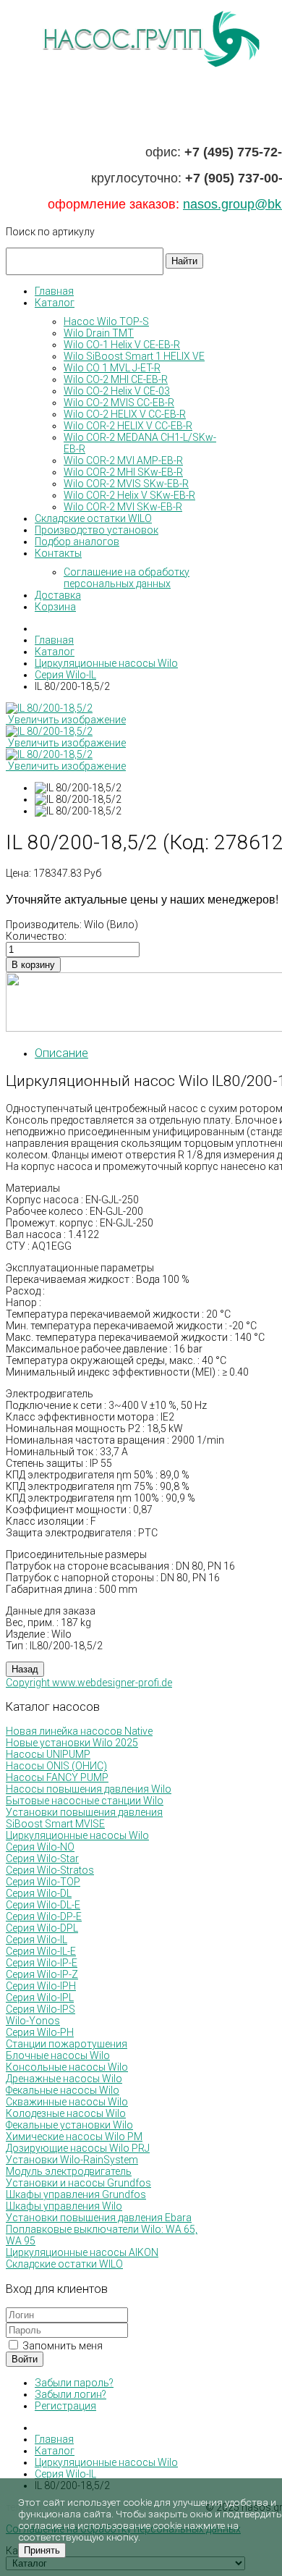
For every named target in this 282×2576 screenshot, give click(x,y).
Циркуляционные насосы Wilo (77, 1835)
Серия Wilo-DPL (42, 1928)
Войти (25, 2359)
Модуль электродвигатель (69, 2171)
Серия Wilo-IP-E (42, 1963)
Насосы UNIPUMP (48, 1754)
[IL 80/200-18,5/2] (78, 788)
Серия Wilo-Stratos (50, 1870)
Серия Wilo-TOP (43, 1882)
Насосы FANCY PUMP (57, 1777)
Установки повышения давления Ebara (99, 2218)
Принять (42, 2550)
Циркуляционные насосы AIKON (82, 2252)
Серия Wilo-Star (42, 1859)
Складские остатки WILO (64, 2264)
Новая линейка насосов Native (79, 1731)
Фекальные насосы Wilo (63, 2090)
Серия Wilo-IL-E (41, 1951)
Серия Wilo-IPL (40, 1998)
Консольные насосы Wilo (67, 2067)
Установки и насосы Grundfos (78, 2183)
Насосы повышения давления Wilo (89, 1789)
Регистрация (65, 2406)
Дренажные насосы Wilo (64, 2079)
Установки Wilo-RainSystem (72, 2160)
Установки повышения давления (84, 1812)
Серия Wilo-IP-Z (42, 1974)
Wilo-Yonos (33, 2021)
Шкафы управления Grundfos (76, 2194)
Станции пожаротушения (67, 2044)
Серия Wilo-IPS (40, 2009)
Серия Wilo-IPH (41, 1986)
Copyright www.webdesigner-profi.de (89, 1683)
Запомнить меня (61, 2346)
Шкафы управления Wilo (64, 2206)
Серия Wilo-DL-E (43, 1905)
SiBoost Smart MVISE (55, 1824)
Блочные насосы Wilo (58, 2055)
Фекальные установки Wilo (69, 2125)
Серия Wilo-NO (40, 1847)
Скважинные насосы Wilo (67, 2102)
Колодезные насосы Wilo (66, 2113)
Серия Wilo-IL (37, 1940)
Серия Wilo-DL (39, 1893)
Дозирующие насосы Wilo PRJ (78, 2148)
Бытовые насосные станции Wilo (85, 1801)
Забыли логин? (70, 2394)
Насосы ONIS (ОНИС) (56, 1766)
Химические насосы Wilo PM (74, 2137)
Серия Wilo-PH (40, 2032)
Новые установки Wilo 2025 (72, 1743)
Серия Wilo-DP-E (44, 1916)
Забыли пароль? (74, 2383)
